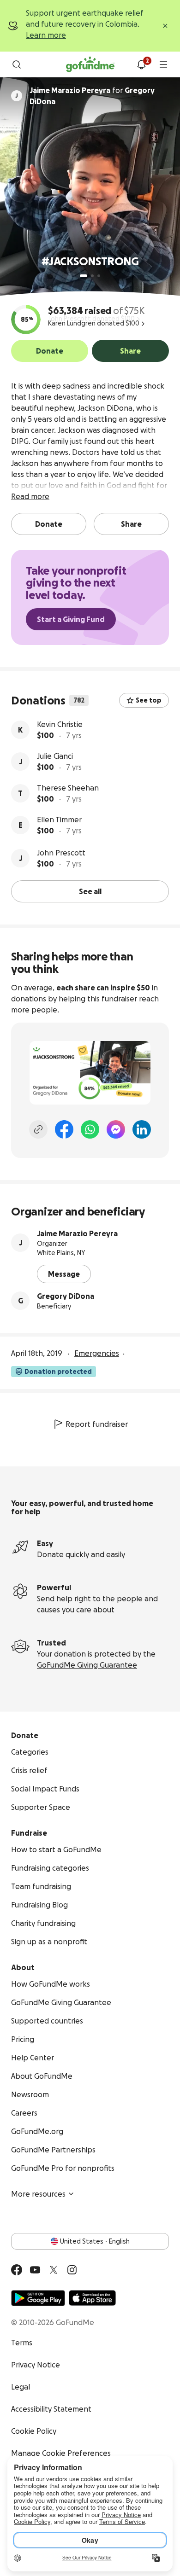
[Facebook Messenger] (116, 1129)
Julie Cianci (55, 756)
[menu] (163, 64)
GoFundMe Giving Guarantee (87, 1665)
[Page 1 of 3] (84, 276)
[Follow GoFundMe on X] (54, 2270)
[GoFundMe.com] (90, 64)
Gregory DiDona (66, 1296)
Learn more (46, 35)
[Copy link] (38, 1129)
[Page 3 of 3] (99, 276)
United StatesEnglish (95, 2241)
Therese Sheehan (68, 788)
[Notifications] (141, 64)
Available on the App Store (92, 2298)
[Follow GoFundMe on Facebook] (17, 2270)
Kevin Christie (60, 724)
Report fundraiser (97, 1424)
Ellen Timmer (59, 820)
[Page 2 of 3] (92, 276)
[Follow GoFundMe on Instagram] (72, 2270)
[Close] (165, 26)
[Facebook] (64, 1129)
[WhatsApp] (90, 1129)
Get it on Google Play (38, 2298)
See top (149, 700)
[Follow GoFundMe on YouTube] (35, 2270)
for (92, 96)
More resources (38, 2194)
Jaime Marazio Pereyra (77, 1233)
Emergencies (97, 1353)
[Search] (17, 64)
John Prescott (61, 853)
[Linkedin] (142, 1129)
